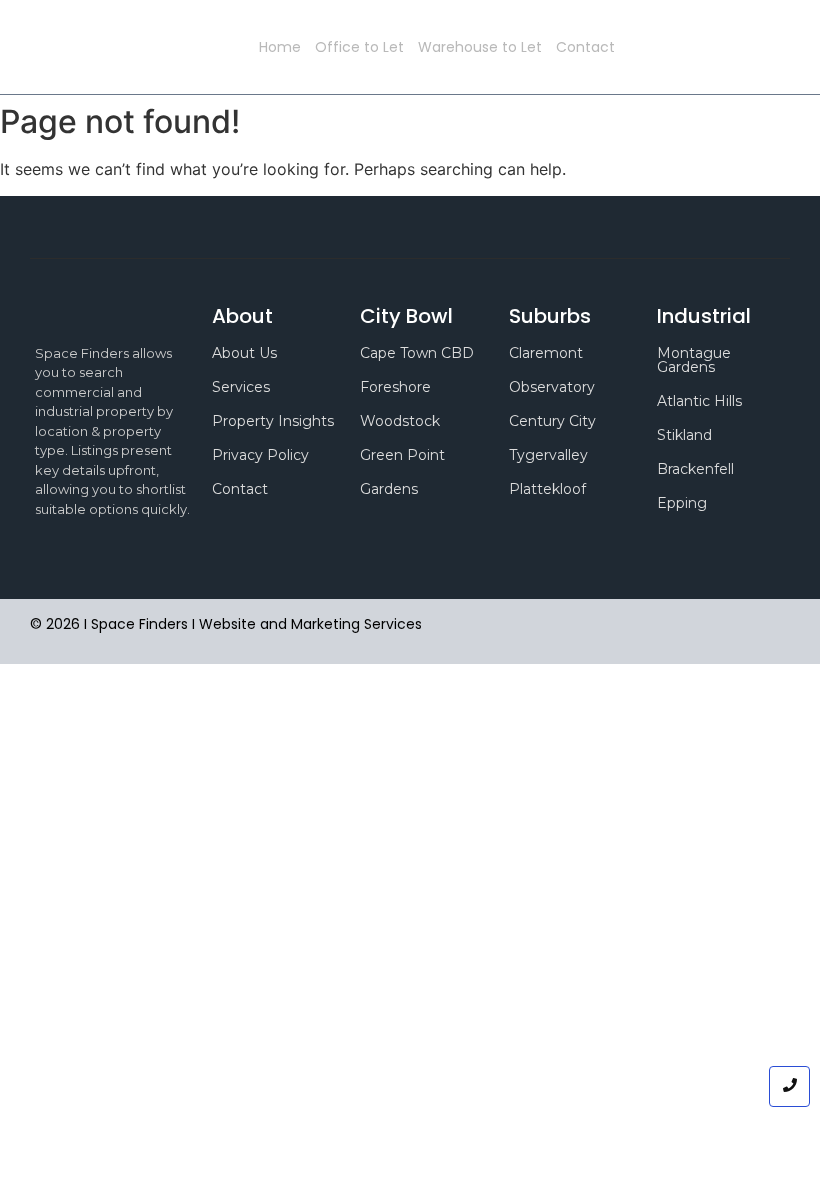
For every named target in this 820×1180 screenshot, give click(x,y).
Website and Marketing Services (310, 624)
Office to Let (359, 47)
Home (280, 47)
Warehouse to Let (480, 47)
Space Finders (189, 47)
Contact (585, 47)
